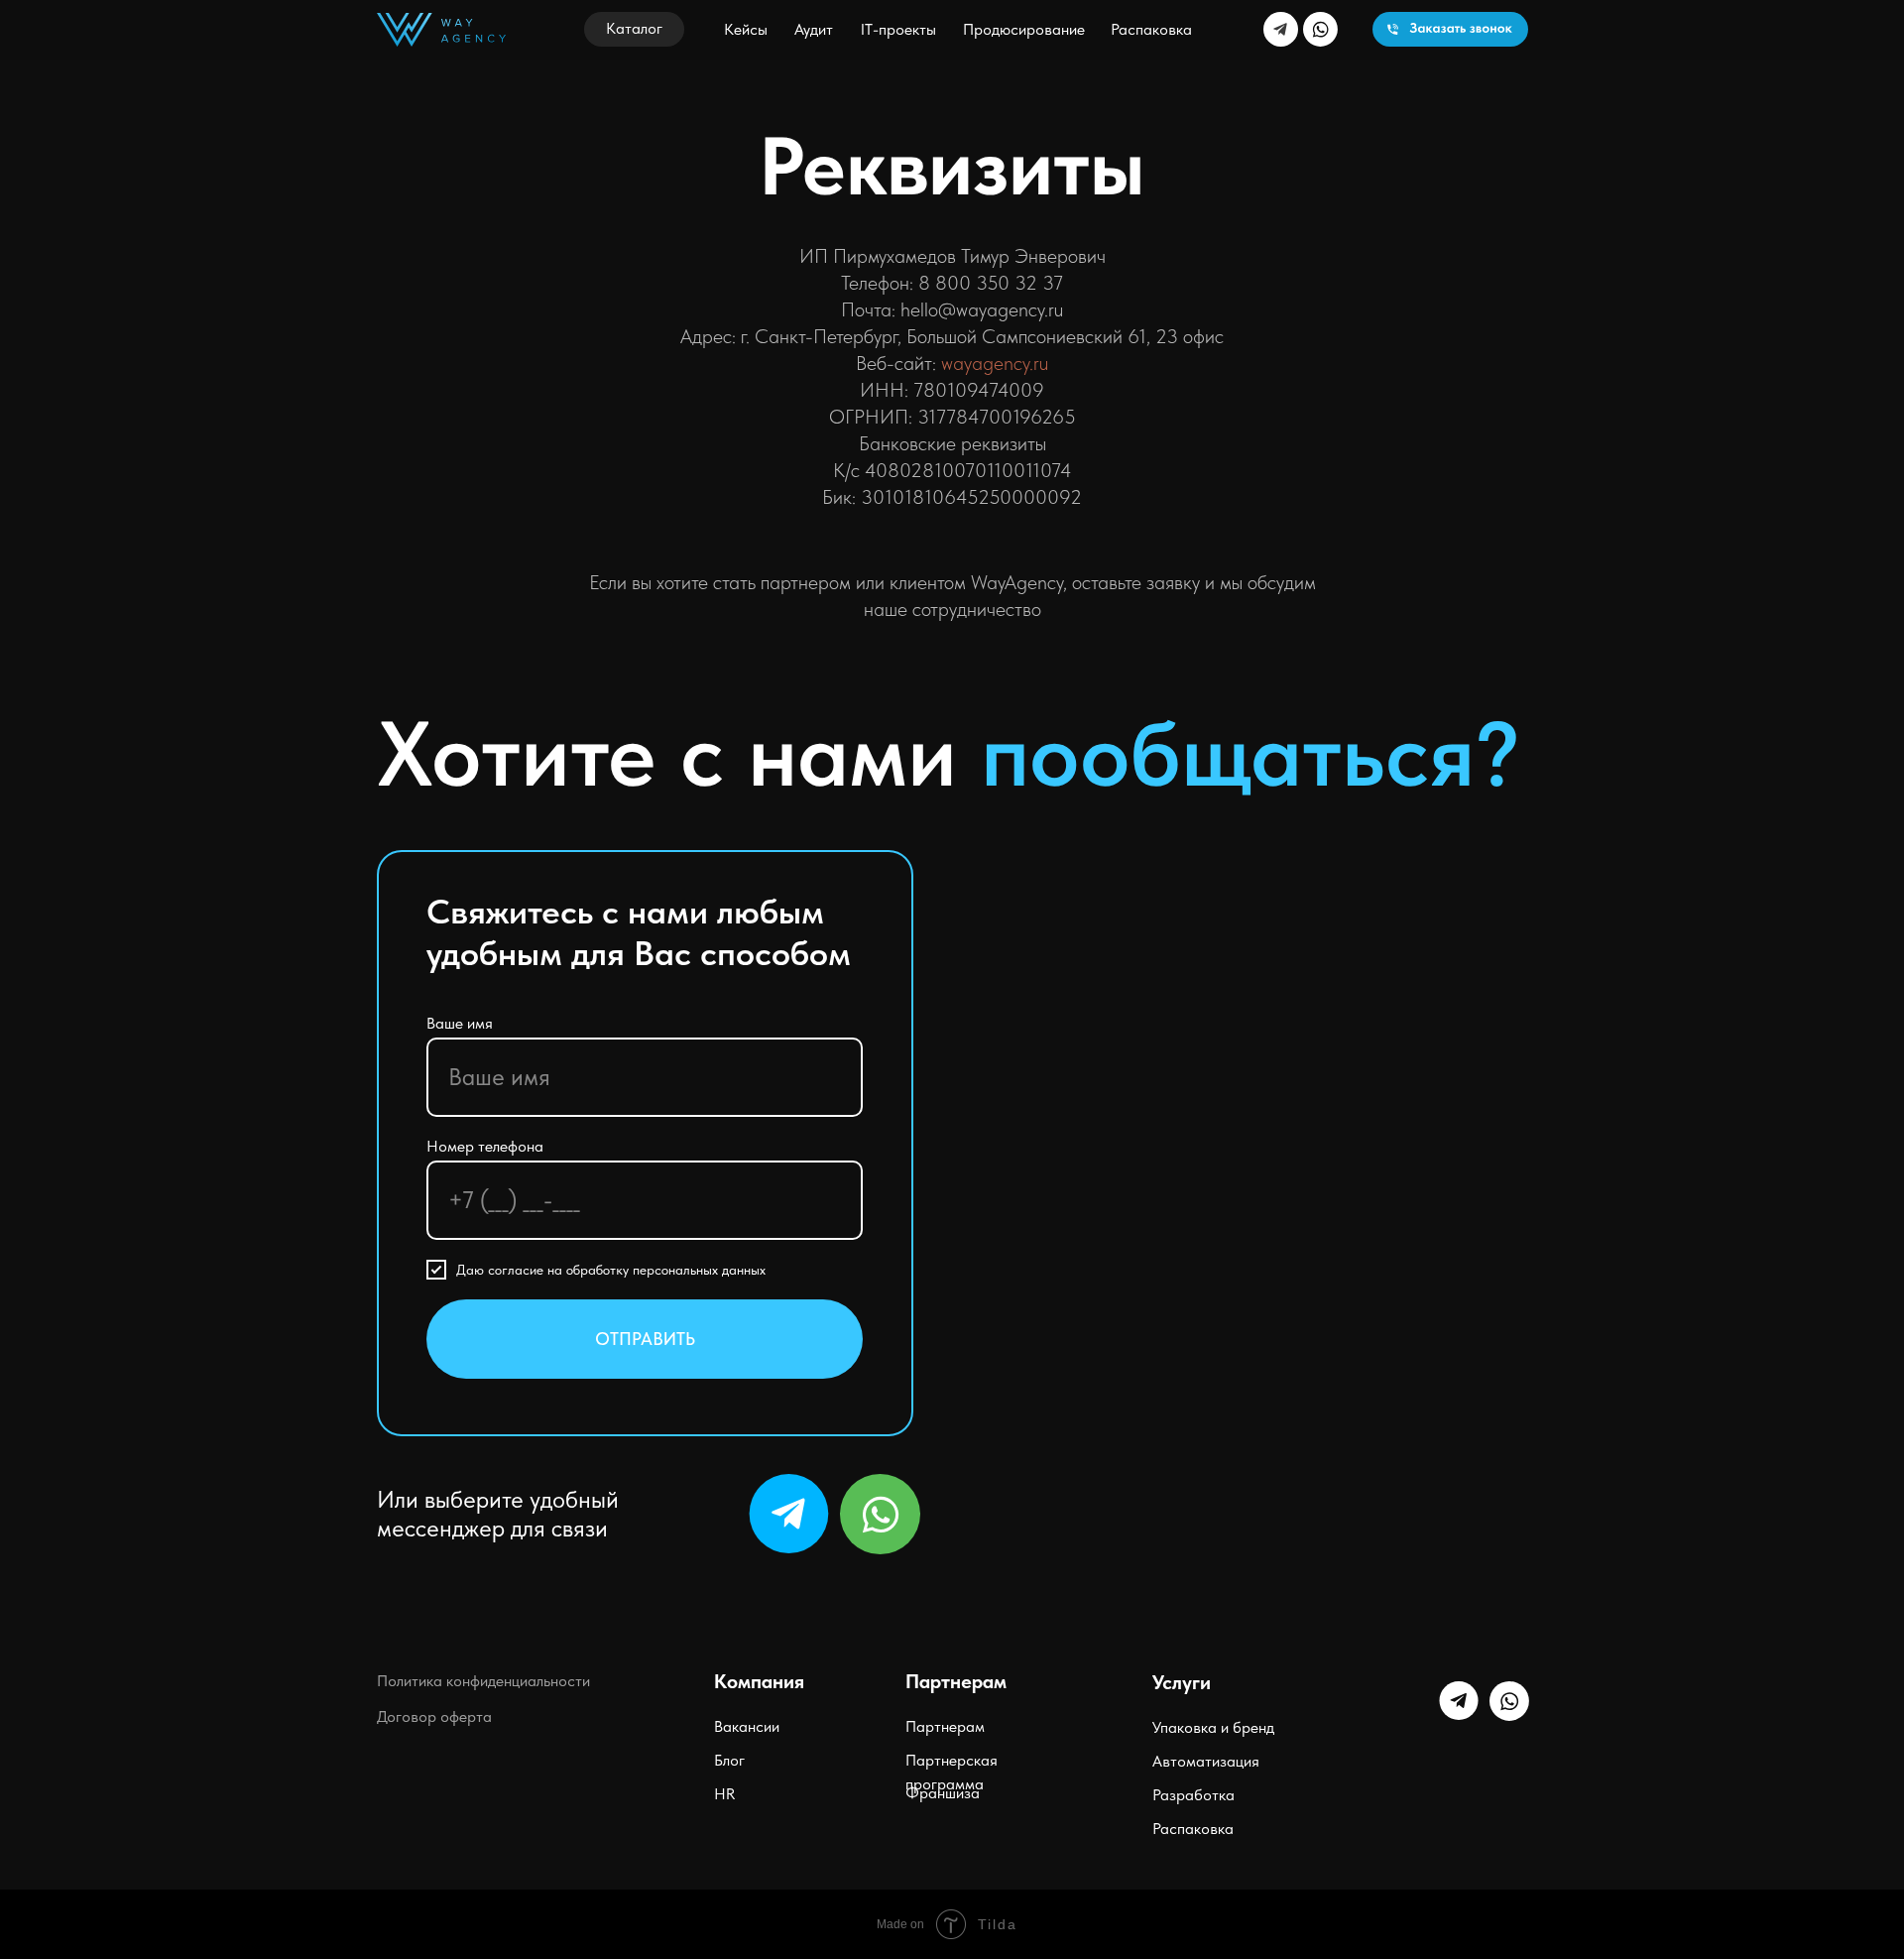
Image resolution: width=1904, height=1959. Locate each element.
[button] (634, 29)
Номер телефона (485, 1146)
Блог (729, 1760)
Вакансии (747, 1726)
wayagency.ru (995, 363)
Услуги (1182, 1682)
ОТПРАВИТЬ (645, 1339)
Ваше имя (460, 1023)
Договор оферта (434, 1716)
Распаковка (1193, 1829)
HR (724, 1794)
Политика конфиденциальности (483, 1681)
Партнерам (945, 1726)
